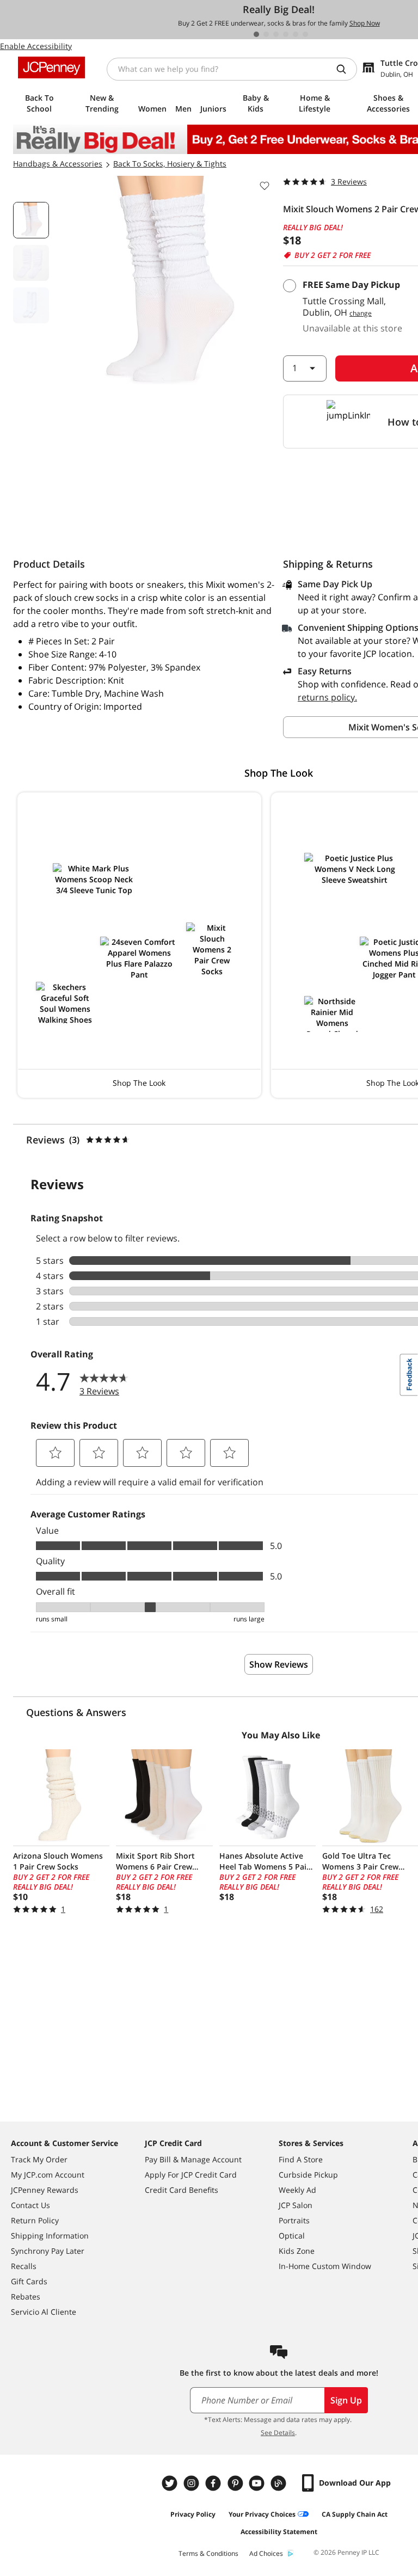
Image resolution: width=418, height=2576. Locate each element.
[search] (346, 69)
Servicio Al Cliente (44, 2312)
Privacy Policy (193, 2514)
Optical (292, 2236)
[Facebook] (214, 2483)
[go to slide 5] (296, 34)
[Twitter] (171, 2483)
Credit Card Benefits (182, 2190)
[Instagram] (193, 2483)
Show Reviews (279, 1664)
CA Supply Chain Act (355, 2514)
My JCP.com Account (48, 2175)
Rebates (26, 2297)
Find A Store (301, 2159)
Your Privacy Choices (262, 2514)
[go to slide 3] (276, 34)
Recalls (24, 2266)
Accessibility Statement (279, 2532)
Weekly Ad (297, 2190)
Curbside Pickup (308, 2175)
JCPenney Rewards (45, 2190)
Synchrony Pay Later (48, 2251)
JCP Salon (296, 2205)
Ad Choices (266, 2553)
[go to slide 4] (286, 34)
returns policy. (327, 697)
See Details (278, 2433)
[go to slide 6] (305, 34)
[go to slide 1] (256, 34)
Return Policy (35, 2220)
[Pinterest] (236, 2483)
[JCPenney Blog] (280, 2483)
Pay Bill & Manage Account (193, 2159)
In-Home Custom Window (325, 2266)
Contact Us (30, 2205)
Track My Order (39, 2159)
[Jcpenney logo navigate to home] (51, 67)
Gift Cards (29, 2281)
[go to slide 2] (266, 34)
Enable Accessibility (36, 46)
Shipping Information (50, 2236)
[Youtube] (258, 2483)
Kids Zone (297, 2251)
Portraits (294, 2220)
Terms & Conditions (208, 2553)
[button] (139, 945)
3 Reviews (349, 182)
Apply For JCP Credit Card (191, 2175)
